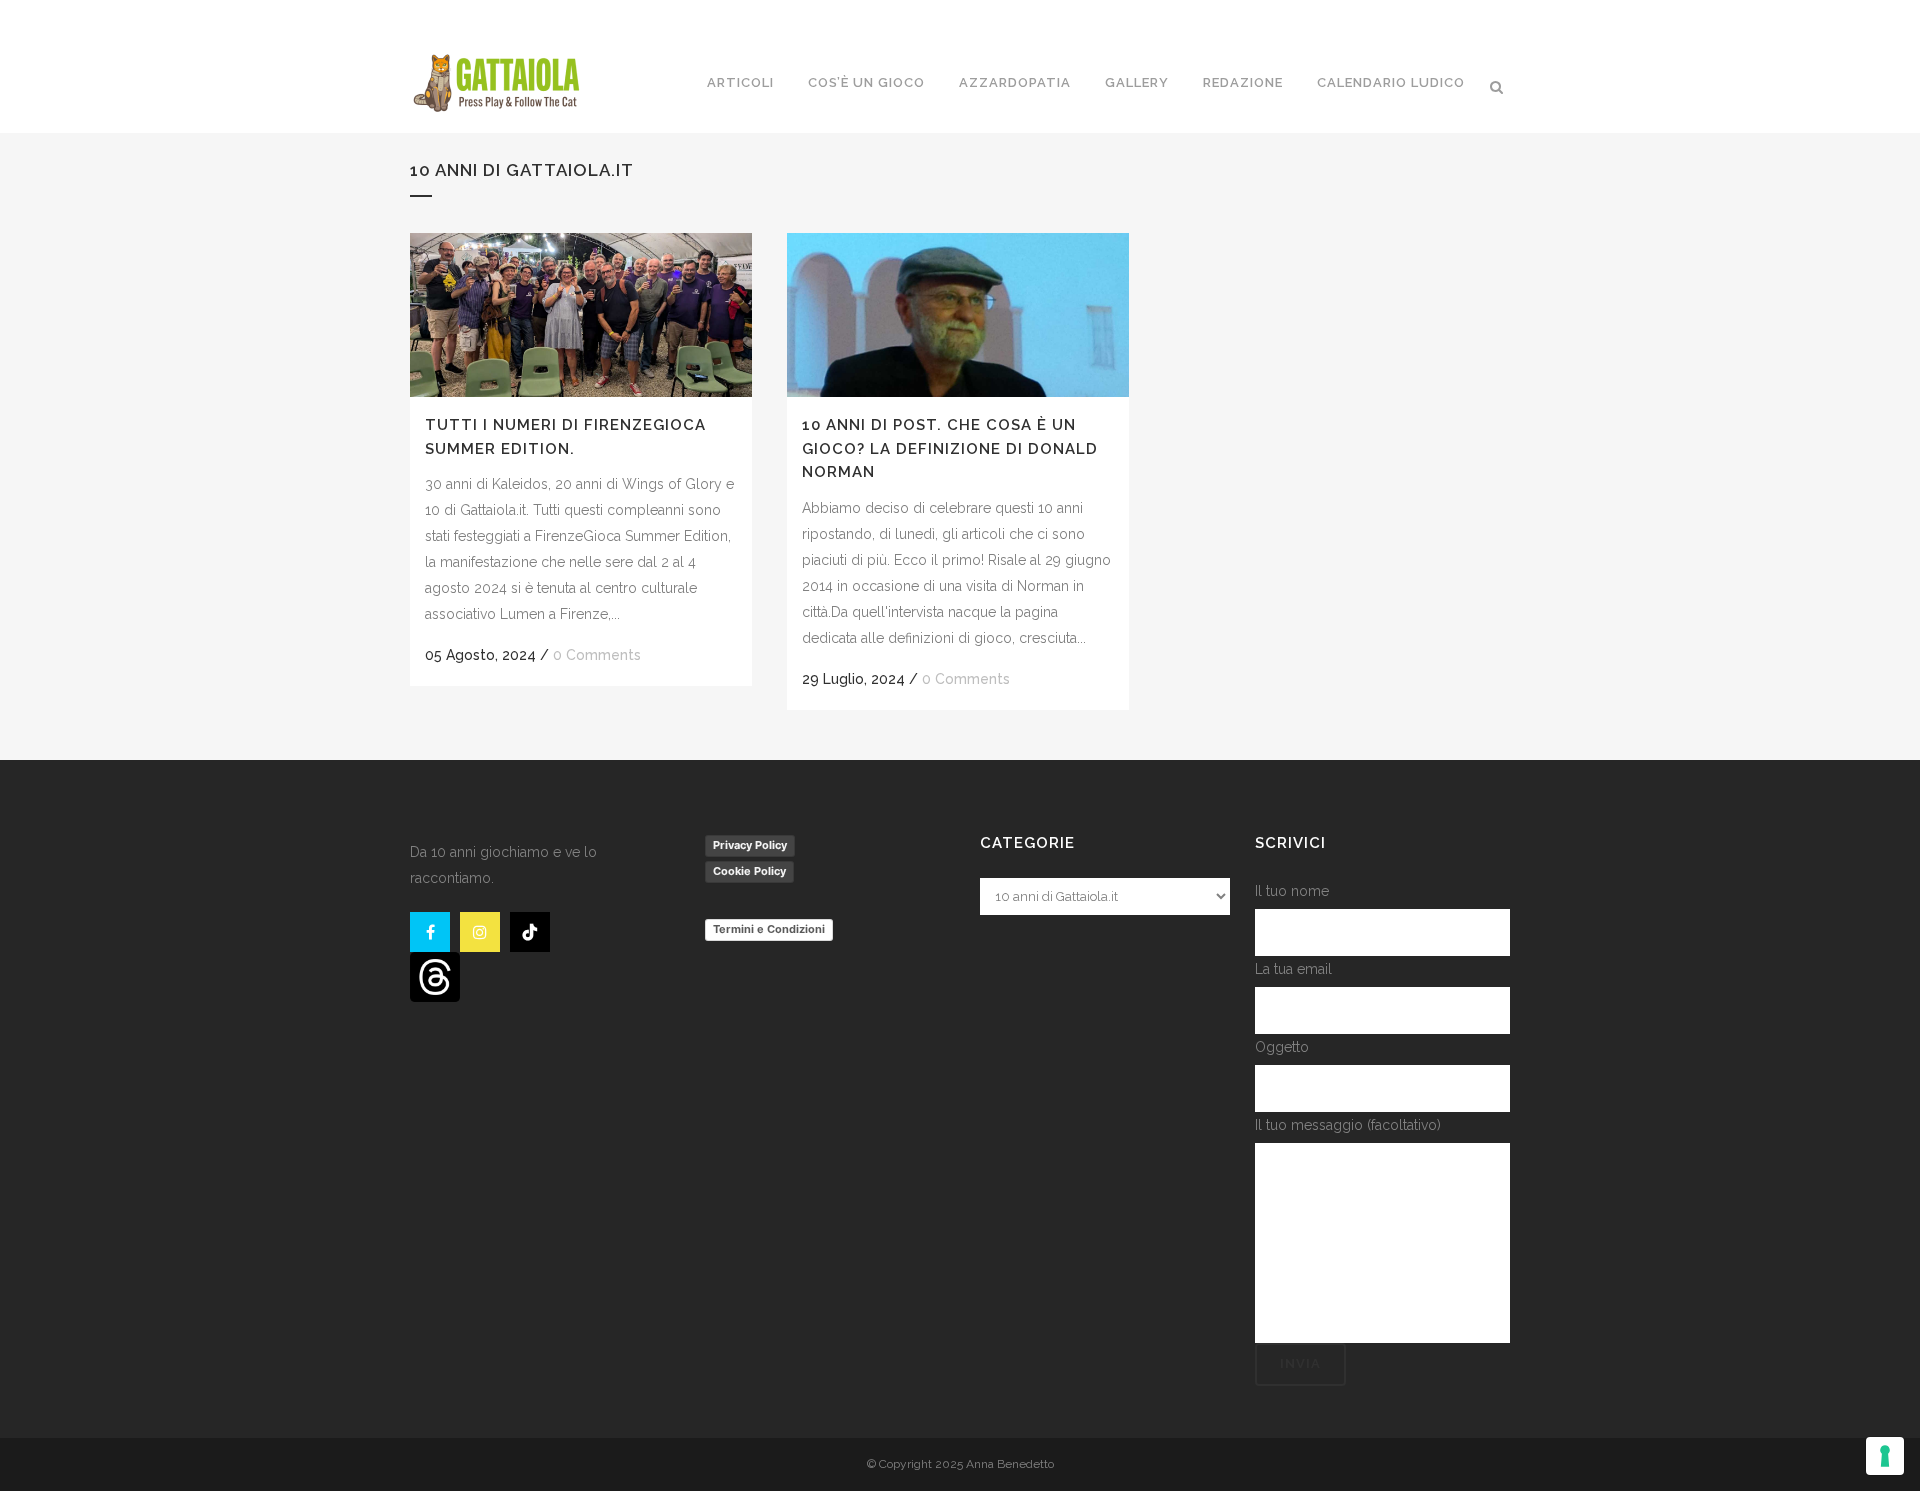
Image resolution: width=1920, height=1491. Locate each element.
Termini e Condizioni (769, 929)
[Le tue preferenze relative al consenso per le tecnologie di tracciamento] (1885, 1456)
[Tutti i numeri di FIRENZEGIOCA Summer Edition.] (581, 315)
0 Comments (597, 655)
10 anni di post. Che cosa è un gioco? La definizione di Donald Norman (950, 448)
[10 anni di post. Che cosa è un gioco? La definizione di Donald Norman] (958, 315)
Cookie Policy (749, 871)
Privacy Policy (750, 845)
